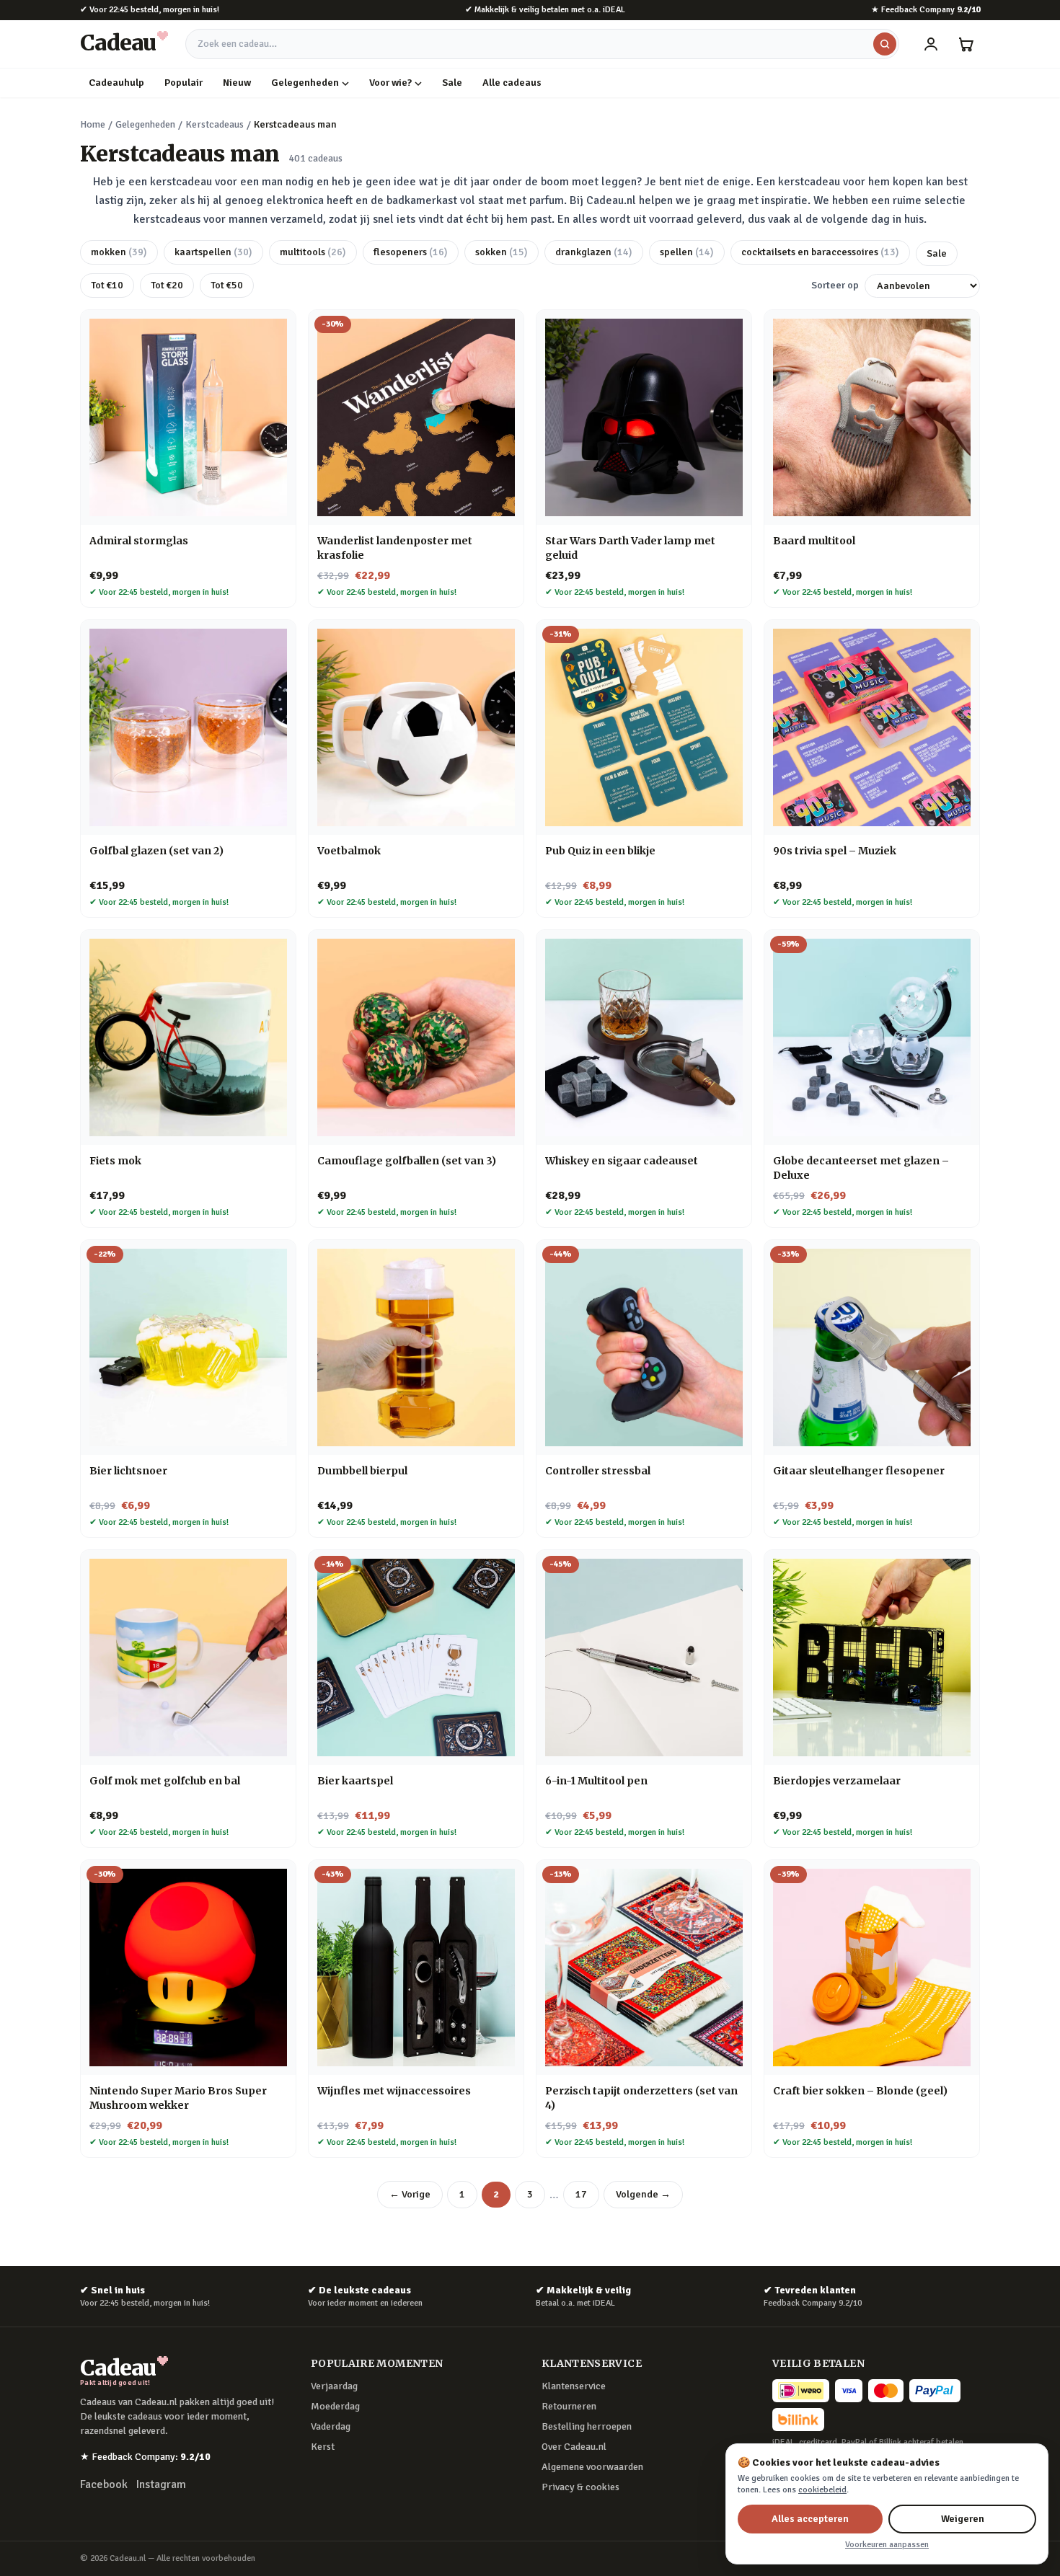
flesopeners (411, 252)
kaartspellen (213, 252)
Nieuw (237, 83)
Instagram (161, 2484)
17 (581, 2194)
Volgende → (643, 2194)
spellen (687, 252)
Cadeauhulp (116, 83)
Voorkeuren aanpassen (887, 2545)
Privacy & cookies (580, 2487)
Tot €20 (167, 285)
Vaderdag (331, 2426)
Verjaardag (334, 2386)
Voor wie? (390, 83)
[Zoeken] (885, 44)
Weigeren (963, 2519)
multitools (313, 252)
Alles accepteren (810, 2519)
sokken (502, 252)
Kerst (323, 2447)
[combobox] (542, 44)
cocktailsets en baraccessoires (820, 252)
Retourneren (569, 2406)
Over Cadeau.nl (574, 2447)
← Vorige (410, 2194)
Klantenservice (574, 2386)
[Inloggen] (931, 44)
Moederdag (335, 2406)
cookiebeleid (822, 2490)
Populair (184, 83)
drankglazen (594, 252)
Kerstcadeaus (215, 124)
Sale (452, 83)
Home (93, 124)
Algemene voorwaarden (592, 2467)
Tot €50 (227, 285)
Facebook (104, 2484)
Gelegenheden (305, 83)
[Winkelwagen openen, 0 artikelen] (966, 44)
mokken (119, 252)
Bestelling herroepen (587, 2426)
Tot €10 (107, 285)
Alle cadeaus (512, 83)
